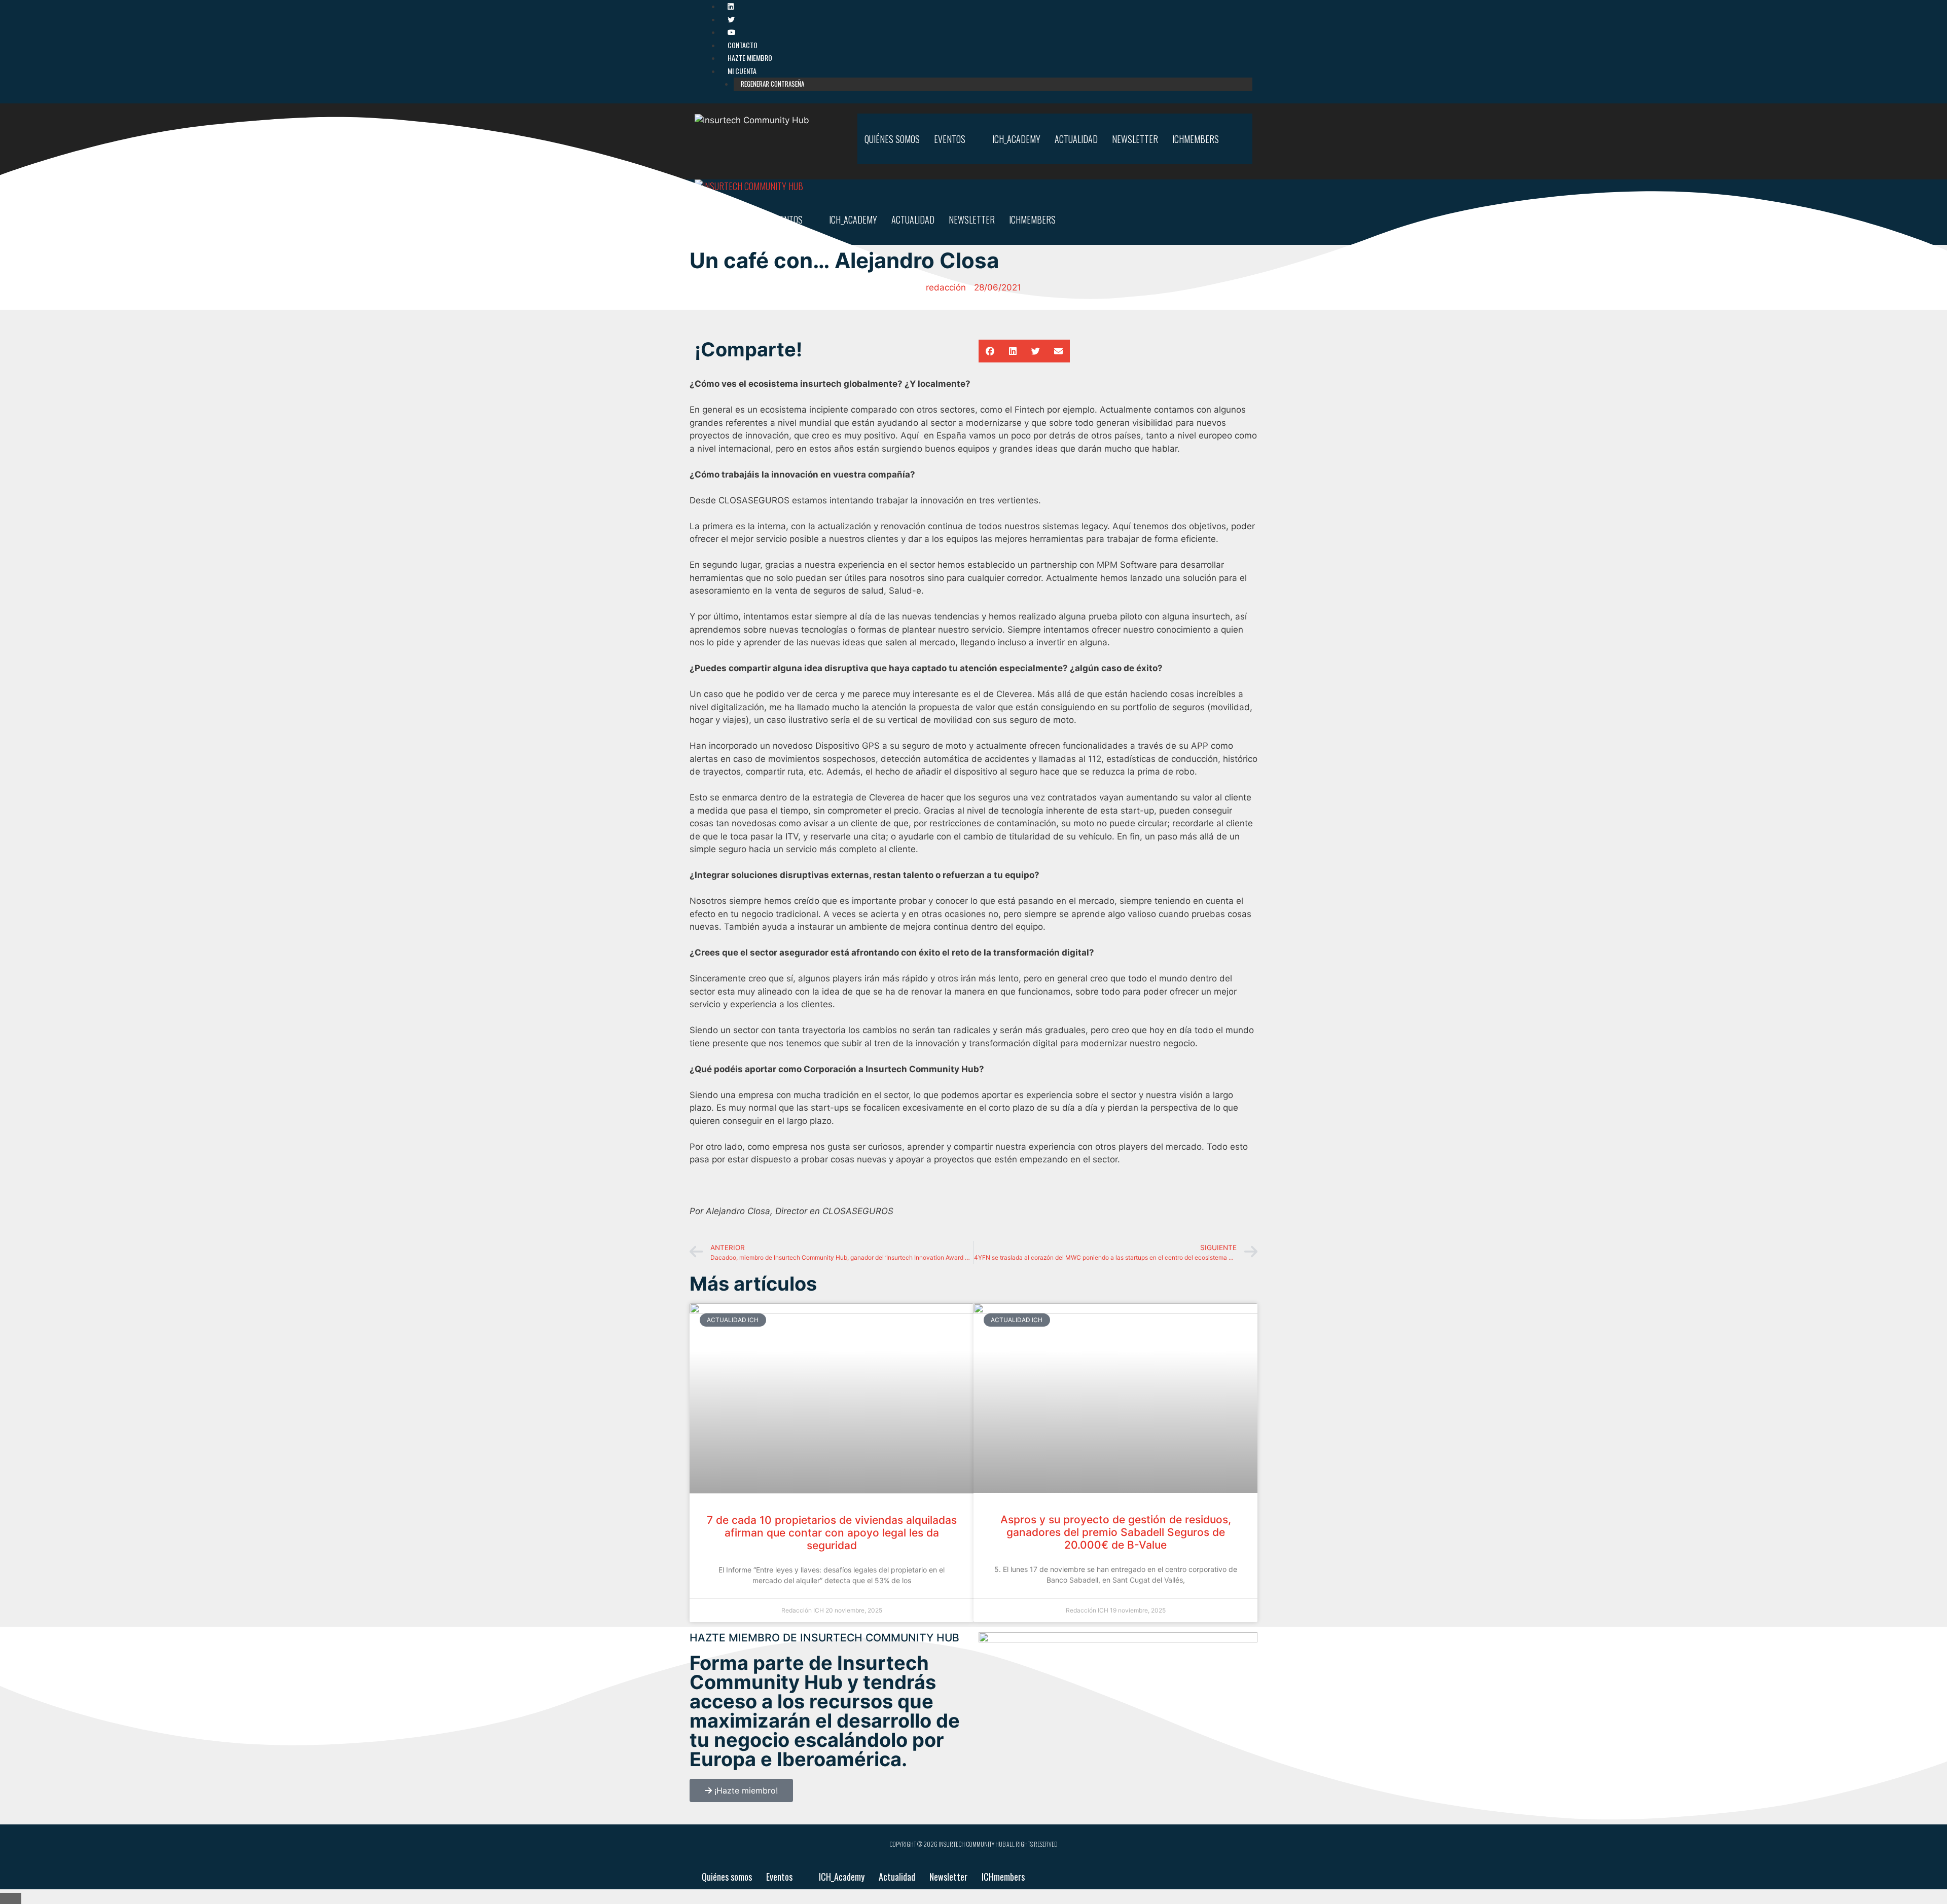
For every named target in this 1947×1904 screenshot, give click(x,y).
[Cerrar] (11, 1898)
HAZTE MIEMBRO (750, 58)
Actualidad (897, 1877)
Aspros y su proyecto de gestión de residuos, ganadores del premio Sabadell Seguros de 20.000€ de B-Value (1116, 1532)
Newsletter (948, 1877)
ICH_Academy (842, 1877)
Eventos (779, 1877)
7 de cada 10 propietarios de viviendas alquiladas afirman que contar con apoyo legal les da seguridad (832, 1533)
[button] (990, 351)
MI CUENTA (742, 71)
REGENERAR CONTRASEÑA (772, 84)
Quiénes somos (727, 1877)
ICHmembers (1003, 1877)
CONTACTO (743, 45)
